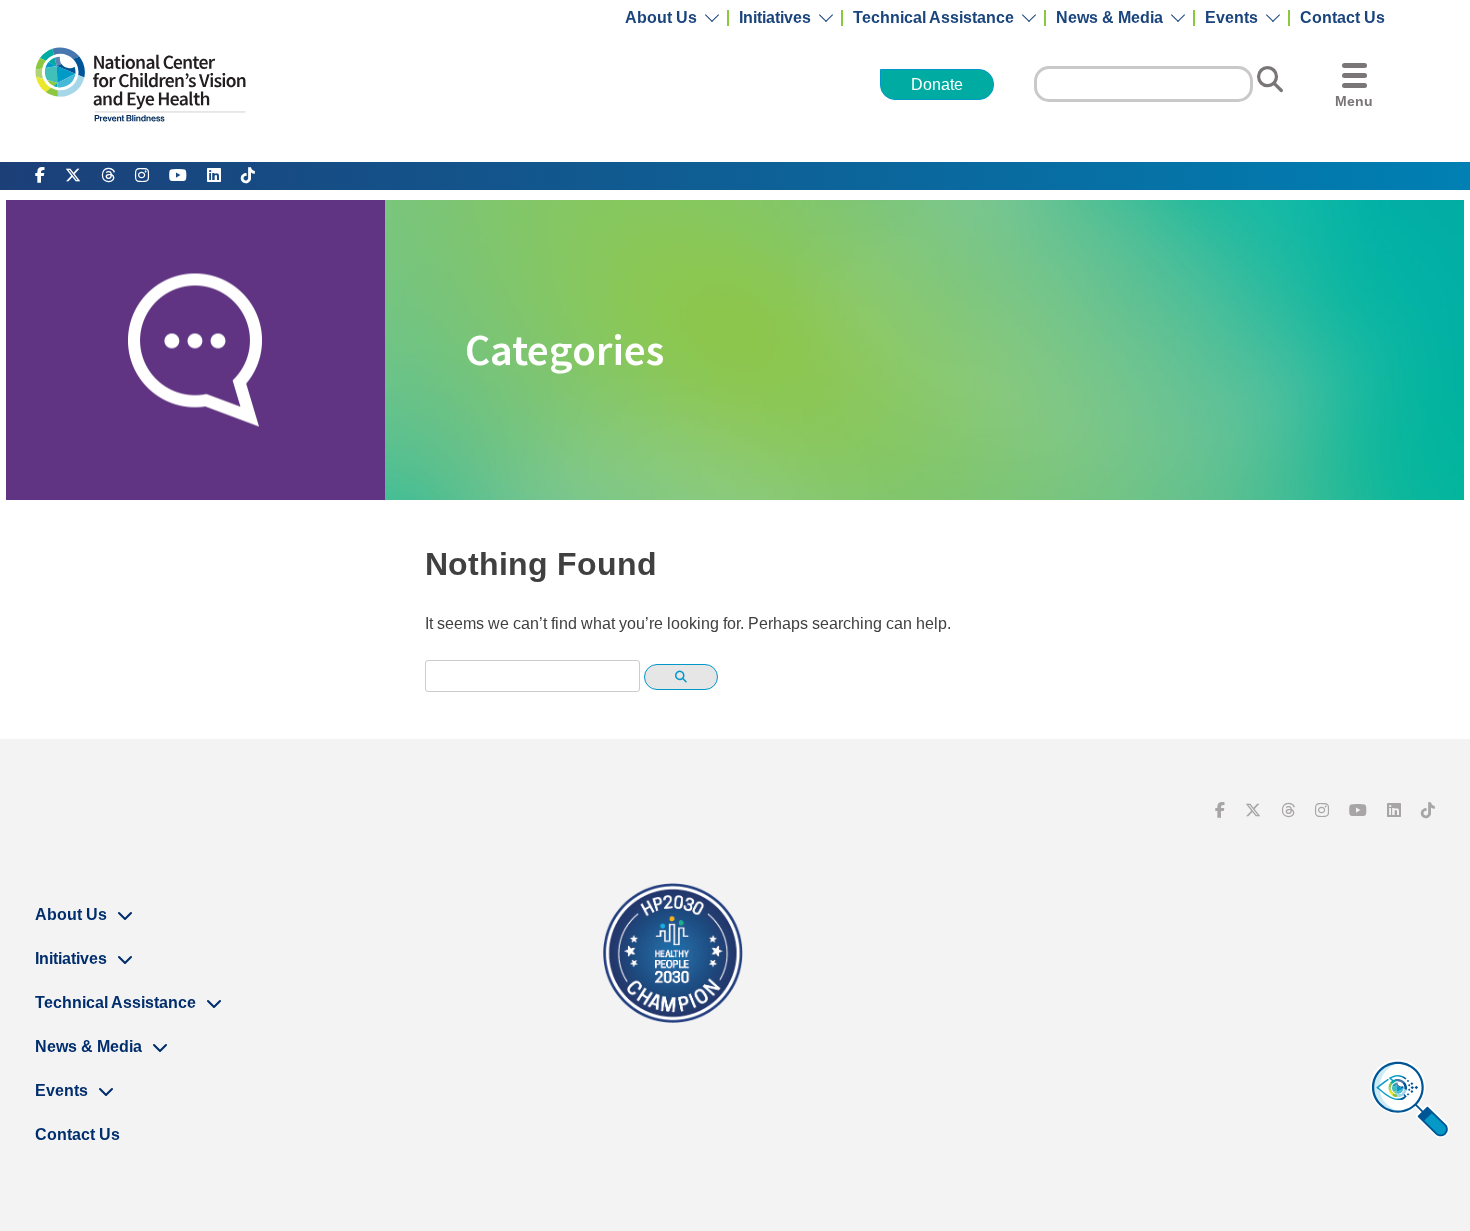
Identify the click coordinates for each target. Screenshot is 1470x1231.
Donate (937, 84)
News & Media (1109, 18)
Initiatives (775, 18)
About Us (661, 18)
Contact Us (1342, 18)
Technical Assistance (933, 18)
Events (1231, 18)
